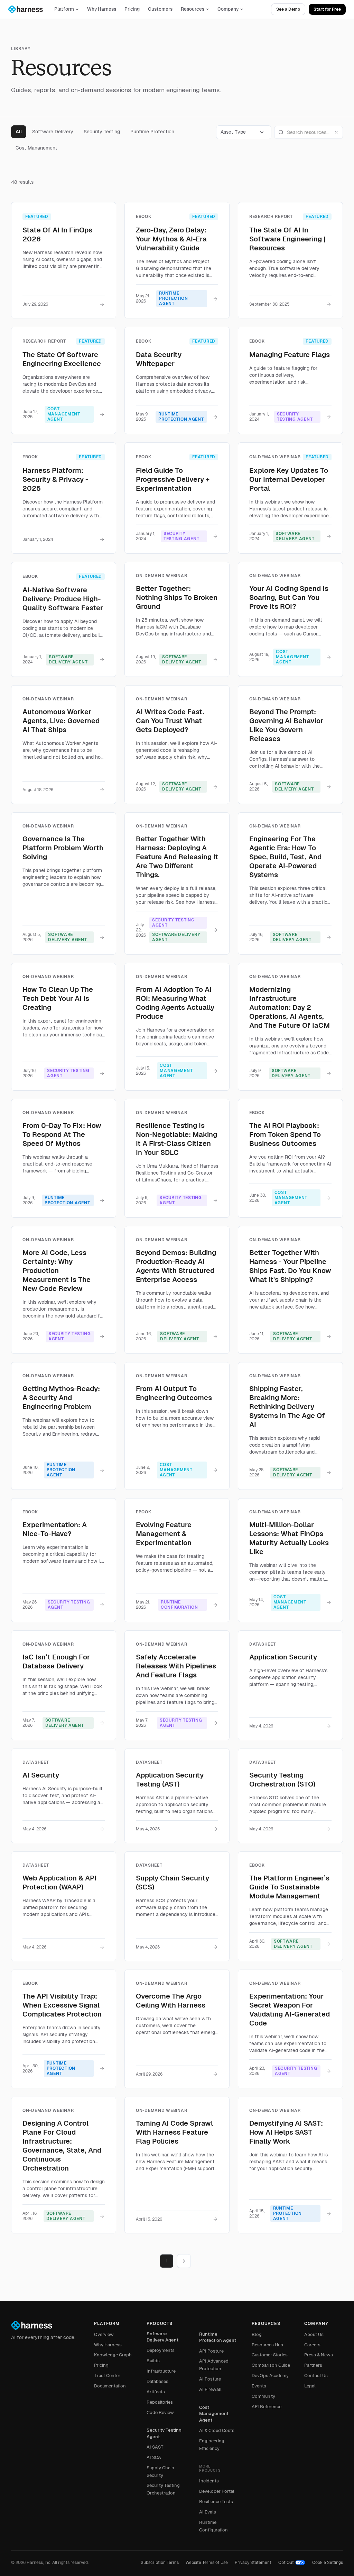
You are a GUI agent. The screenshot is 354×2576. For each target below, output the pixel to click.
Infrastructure (161, 2371)
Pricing (132, 9)
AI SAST (155, 2447)
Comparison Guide (271, 2365)
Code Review (160, 2412)
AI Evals (208, 2512)
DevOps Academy (270, 2376)
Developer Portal (217, 2491)
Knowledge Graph (113, 2355)
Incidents (209, 2481)
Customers (160, 9)
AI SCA (154, 2457)
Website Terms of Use (207, 2563)
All (19, 132)
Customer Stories (270, 2355)
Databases (157, 2381)
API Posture (211, 2351)
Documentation (110, 2386)
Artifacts (156, 2392)
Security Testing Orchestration (163, 2489)
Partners (313, 2365)
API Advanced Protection (214, 2365)
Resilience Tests (216, 2502)
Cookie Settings (328, 2563)
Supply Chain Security (160, 2472)
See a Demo (288, 9)
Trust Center (107, 2376)
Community (263, 2396)
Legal (310, 2386)
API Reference (267, 2407)
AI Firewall (210, 2389)
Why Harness (102, 9)
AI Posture (210, 2379)
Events (259, 2386)
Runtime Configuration (213, 2526)
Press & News (319, 2355)
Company (228, 9)
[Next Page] (184, 2261)
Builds (153, 2361)
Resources (193, 9)
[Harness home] (29, 9)
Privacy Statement (253, 2563)
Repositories (160, 2402)
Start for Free (327, 9)
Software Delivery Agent (162, 2337)
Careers (312, 2345)
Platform (64, 9)
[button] (244, 132)
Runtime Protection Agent (218, 2337)
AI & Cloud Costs (217, 2430)
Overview (104, 2334)
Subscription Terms (160, 2563)
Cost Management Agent (214, 2414)
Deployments (161, 2350)
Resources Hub (267, 2345)
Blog (257, 2334)
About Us (314, 2334)
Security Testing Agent (164, 2433)
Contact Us (316, 2376)
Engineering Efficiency (212, 2445)
